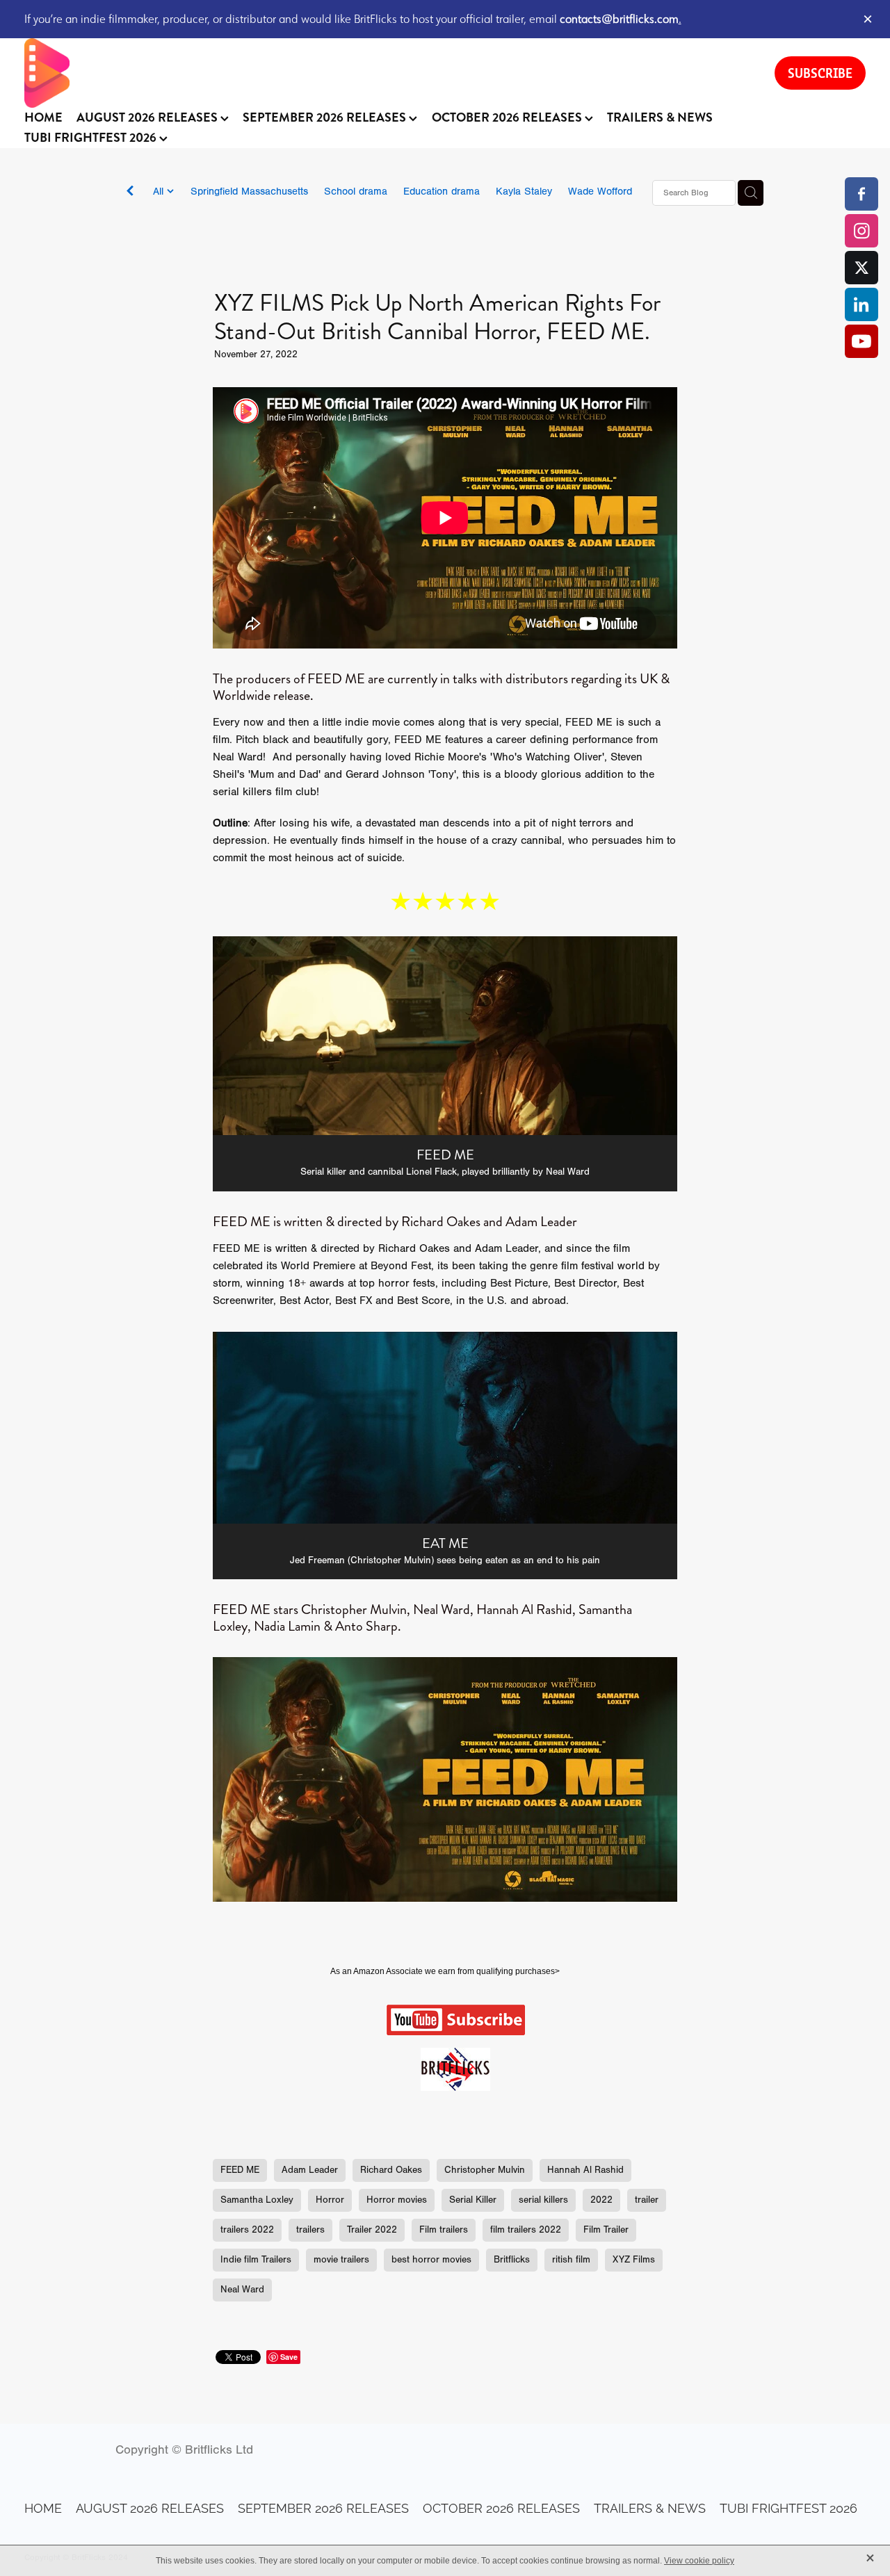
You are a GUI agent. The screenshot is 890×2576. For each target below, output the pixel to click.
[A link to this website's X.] (861, 268)
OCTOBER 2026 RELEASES (508, 117)
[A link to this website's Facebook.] (861, 194)
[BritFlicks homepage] (386, 73)
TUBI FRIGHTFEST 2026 (92, 138)
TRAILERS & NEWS (660, 117)
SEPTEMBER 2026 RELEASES (326, 117)
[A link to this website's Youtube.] (861, 341)
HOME (43, 117)
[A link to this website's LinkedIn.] (861, 304)
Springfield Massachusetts (249, 191)
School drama (356, 191)
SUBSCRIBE (820, 73)
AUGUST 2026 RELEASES (148, 117)
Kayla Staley (524, 191)
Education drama (442, 191)
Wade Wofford (600, 191)
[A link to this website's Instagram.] (861, 231)
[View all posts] (130, 194)
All (160, 191)
